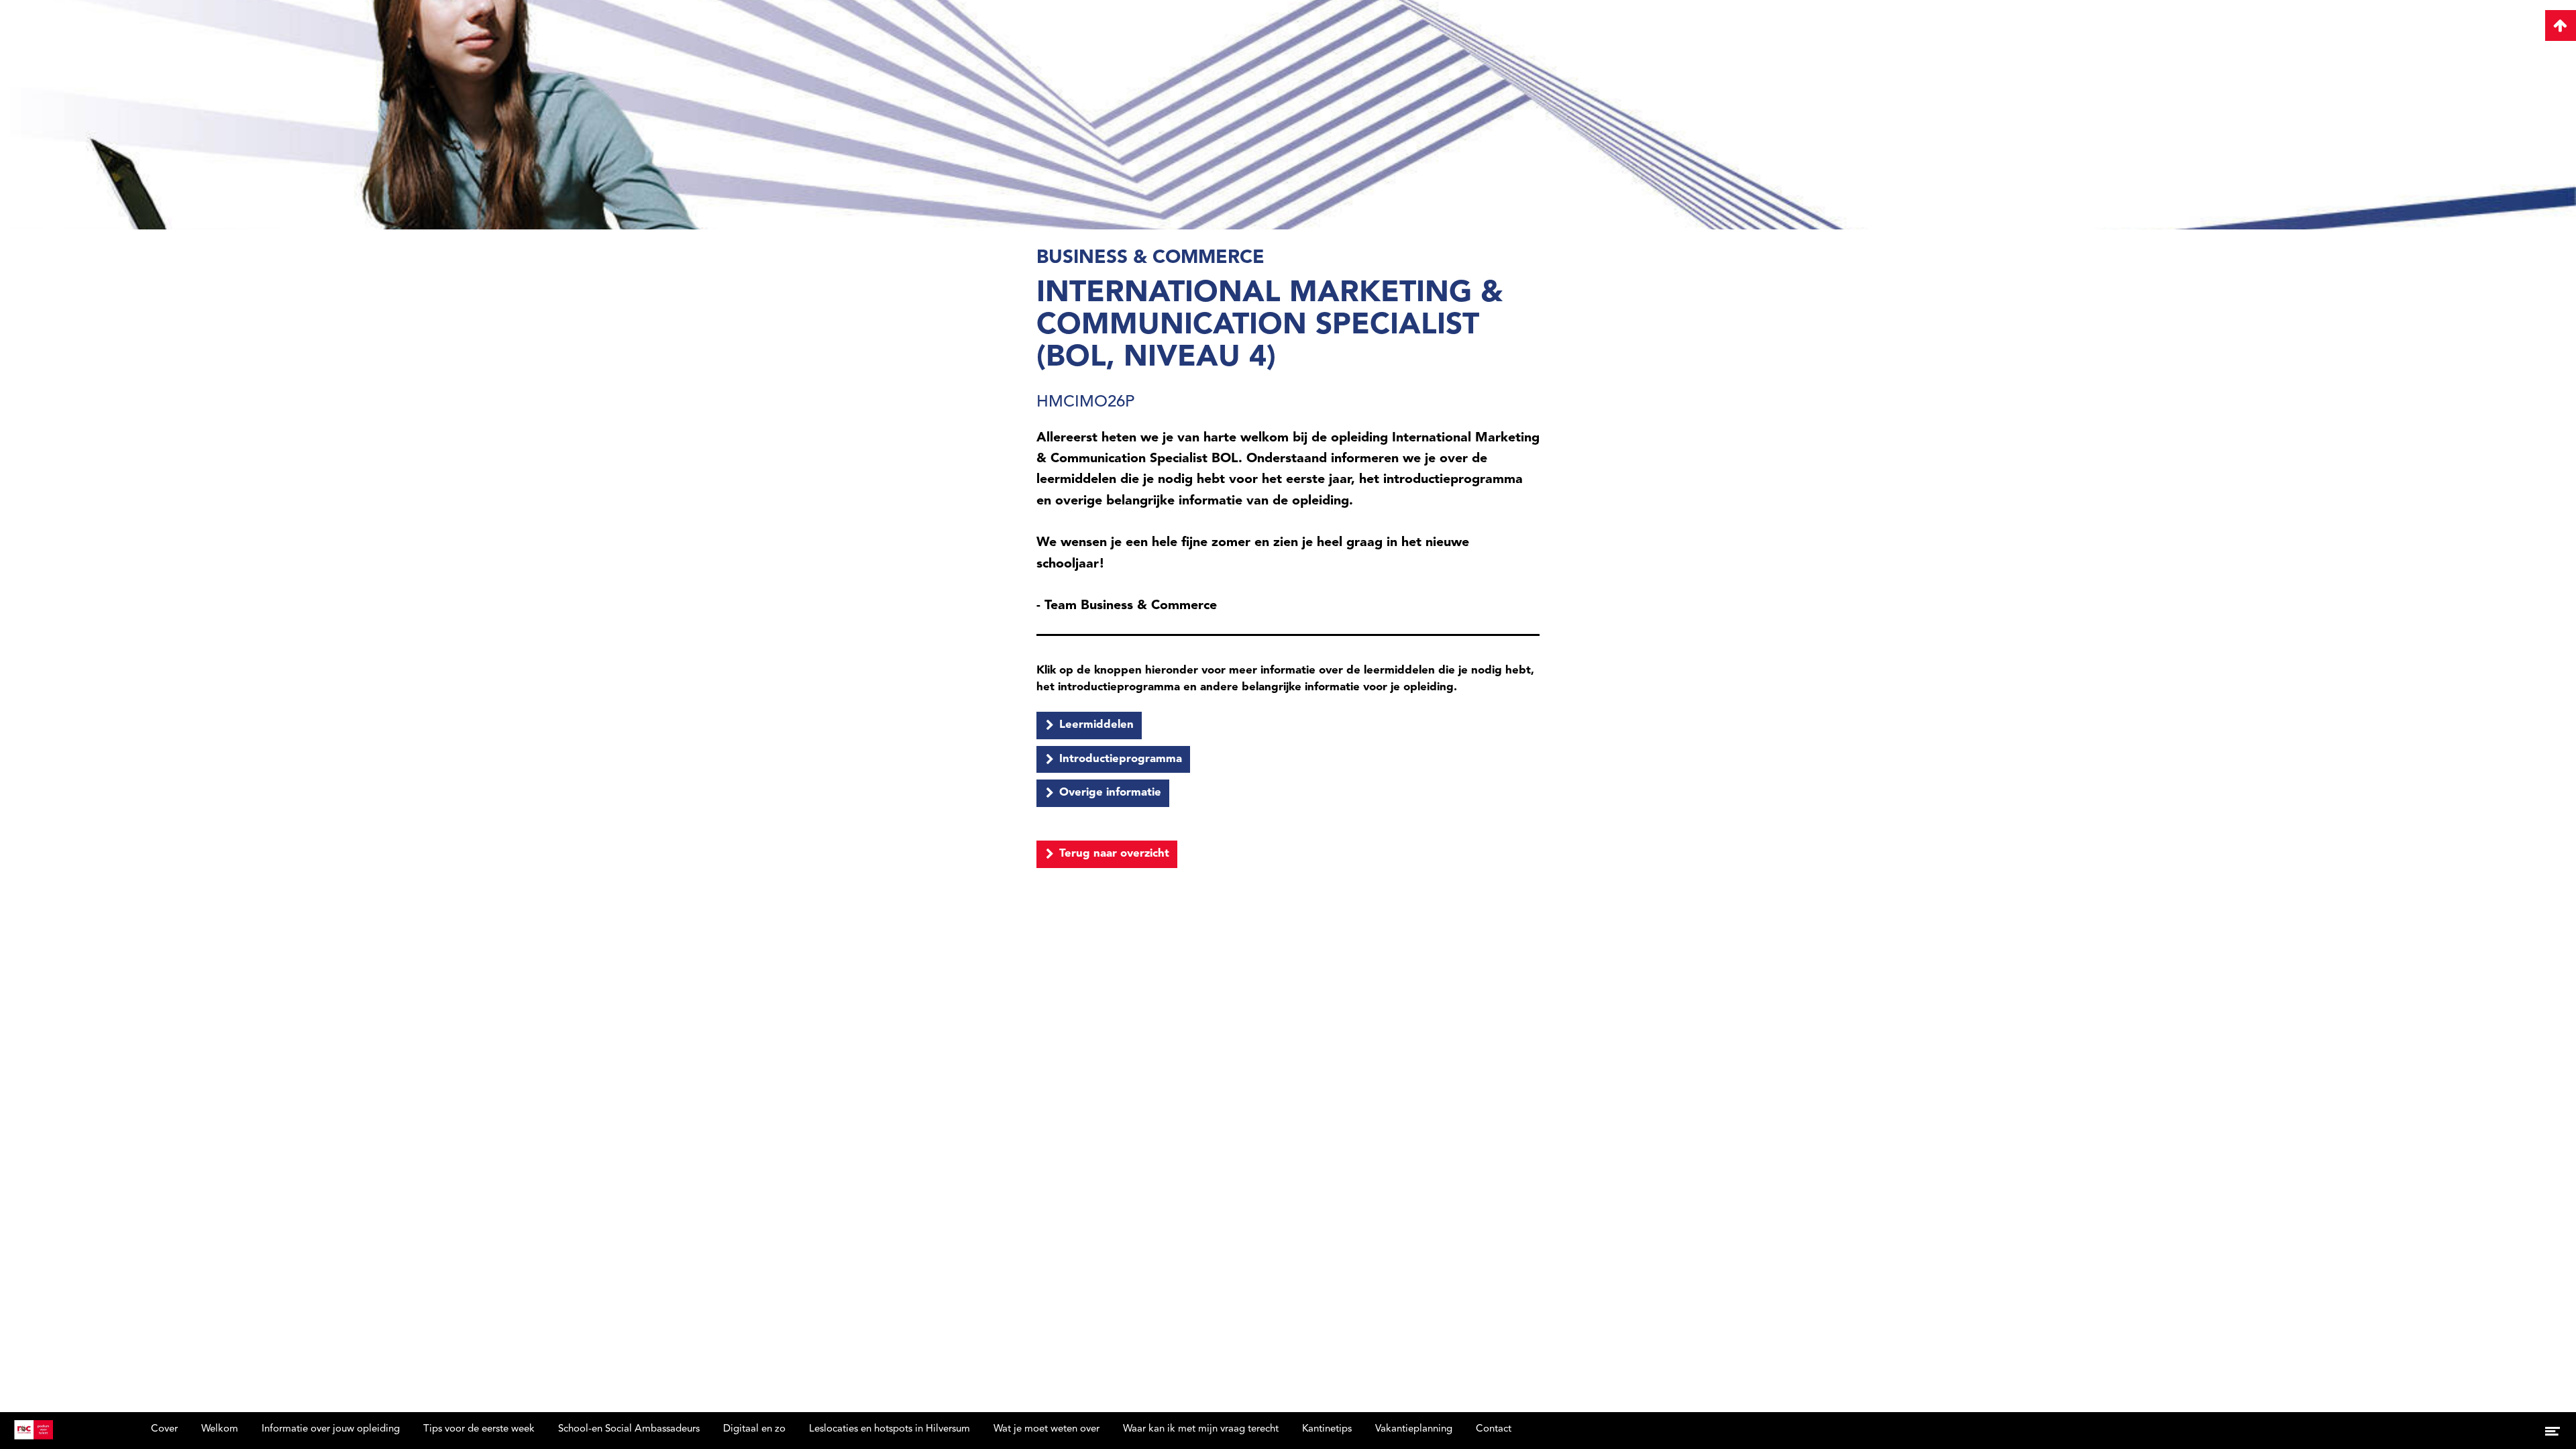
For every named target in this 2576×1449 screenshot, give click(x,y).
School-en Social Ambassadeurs (629, 1429)
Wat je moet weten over (1046, 1429)
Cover (164, 1429)
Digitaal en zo (754, 1429)
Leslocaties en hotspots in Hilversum (890, 1429)
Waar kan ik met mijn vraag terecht (1201, 1429)
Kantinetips (1327, 1429)
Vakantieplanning (1414, 1429)
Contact (1494, 1429)
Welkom (220, 1429)
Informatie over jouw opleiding (331, 1429)
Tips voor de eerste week (479, 1429)
